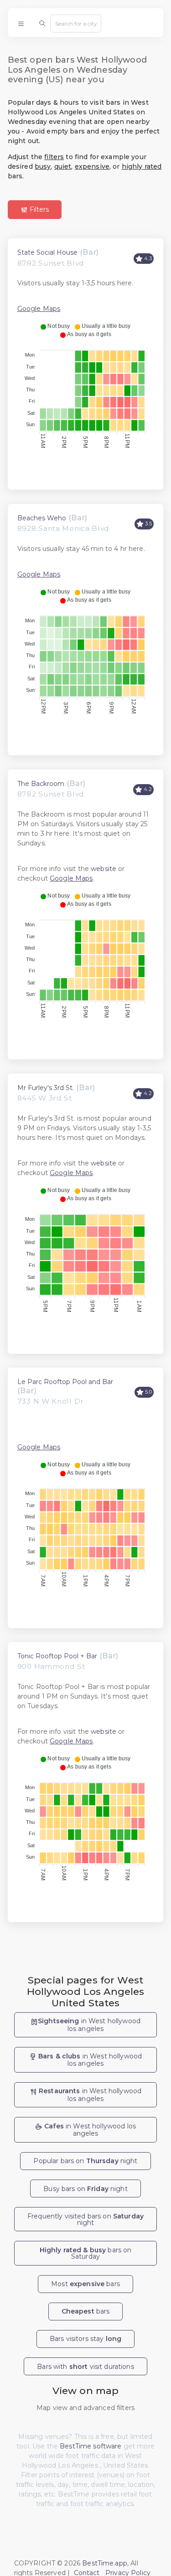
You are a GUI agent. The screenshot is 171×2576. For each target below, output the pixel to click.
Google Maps (39, 309)
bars (86, 2311)
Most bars (85, 2284)
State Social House (47, 252)
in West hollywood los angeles (89, 2025)
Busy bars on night (85, 2189)
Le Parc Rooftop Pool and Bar (65, 1382)
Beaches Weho (42, 518)
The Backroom (41, 784)
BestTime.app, (105, 2563)
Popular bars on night (85, 2161)
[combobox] (76, 23)
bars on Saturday (86, 2253)
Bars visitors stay (85, 2339)
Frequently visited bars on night (85, 2219)
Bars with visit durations (85, 2367)
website (104, 869)
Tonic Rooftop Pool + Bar (57, 1656)
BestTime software (91, 2446)
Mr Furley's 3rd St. (46, 1088)
